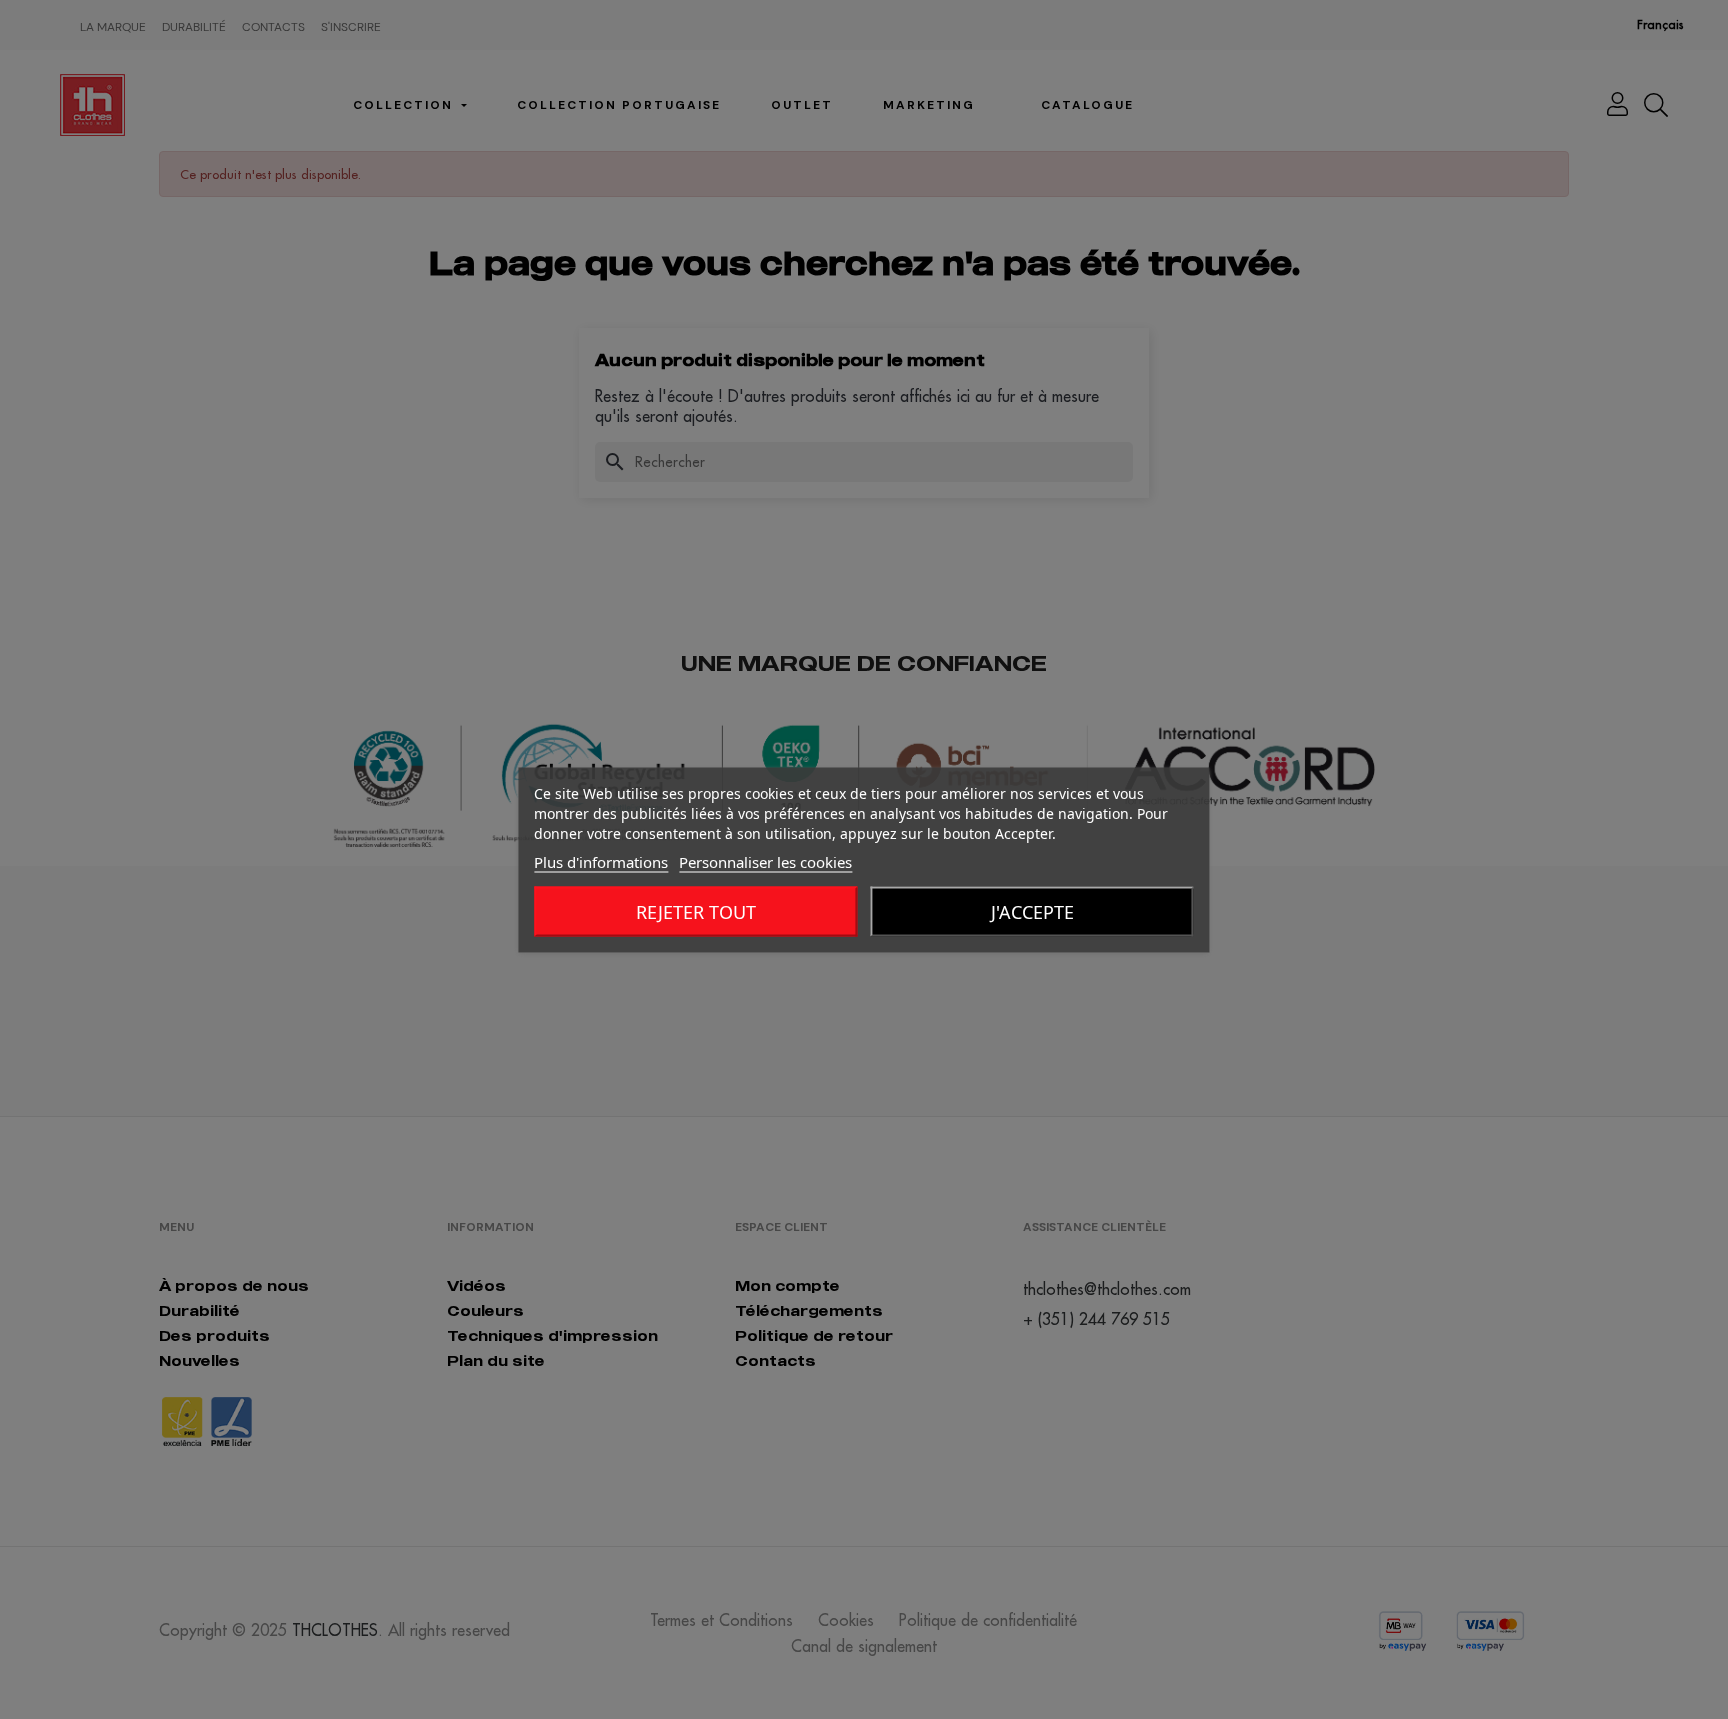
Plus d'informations (601, 861)
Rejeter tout (696, 911)
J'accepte (1032, 911)
